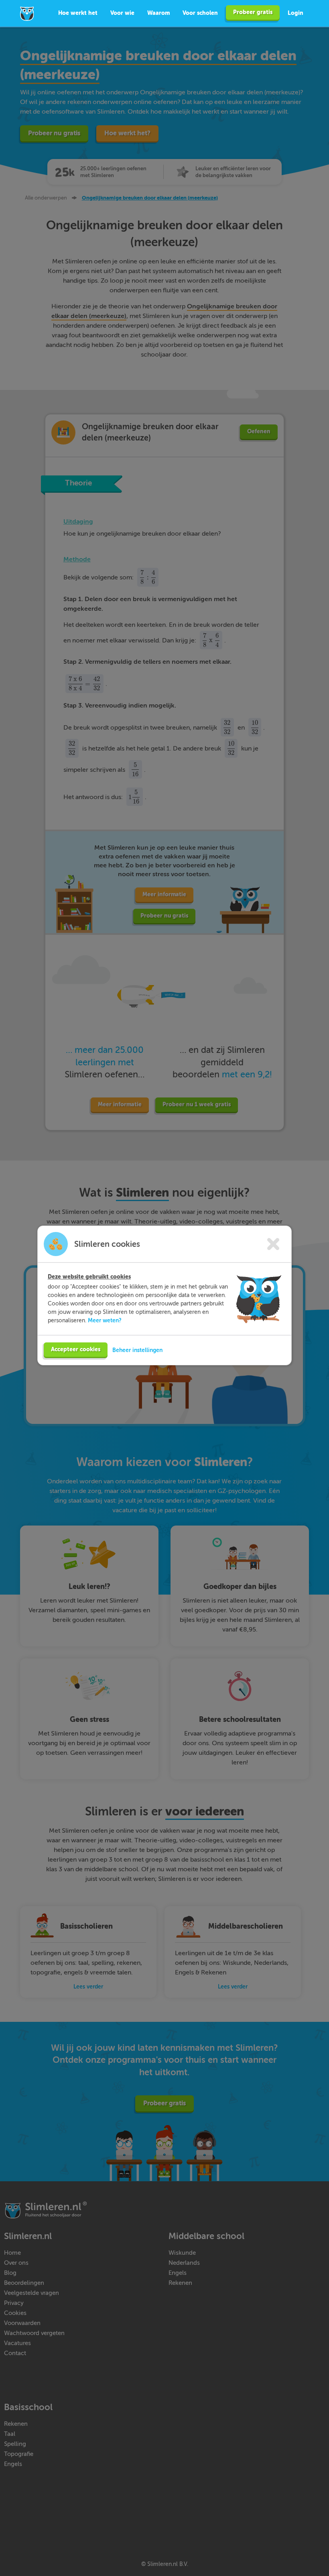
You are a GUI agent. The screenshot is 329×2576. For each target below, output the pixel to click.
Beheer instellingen (137, 1350)
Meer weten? (105, 1320)
